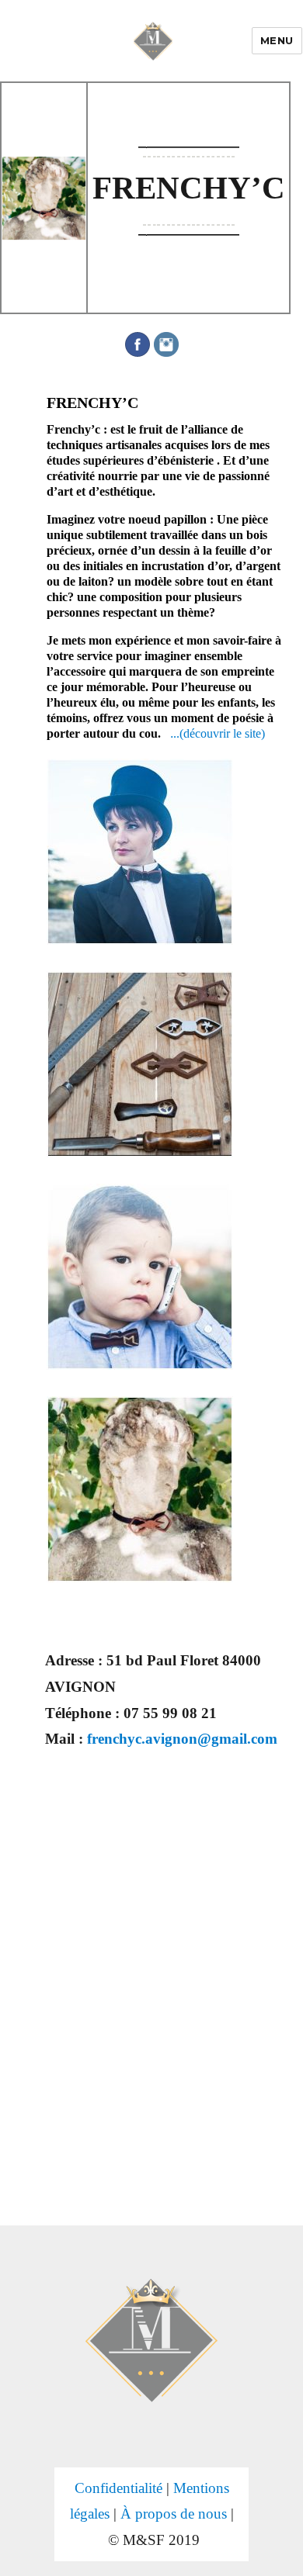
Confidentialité (118, 2488)
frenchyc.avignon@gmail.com (182, 1739)
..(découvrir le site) (218, 733)
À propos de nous (174, 2514)
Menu (277, 40)
